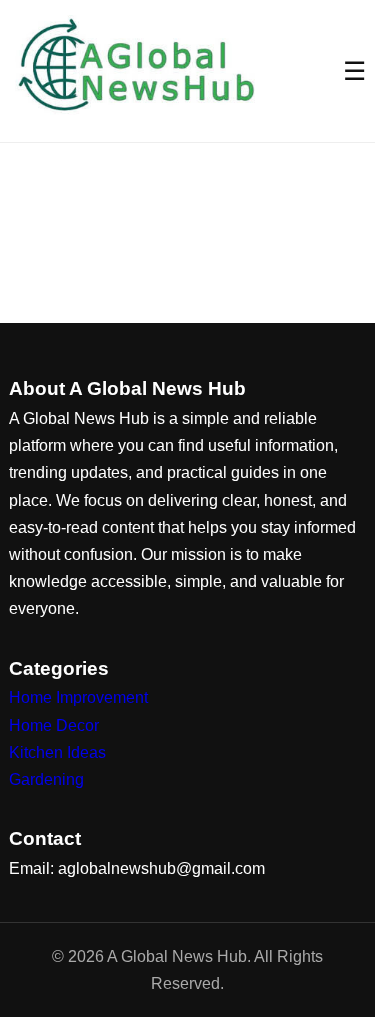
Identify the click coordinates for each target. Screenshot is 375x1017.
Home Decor (54, 725)
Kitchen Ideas (57, 752)
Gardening (46, 779)
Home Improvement (78, 697)
